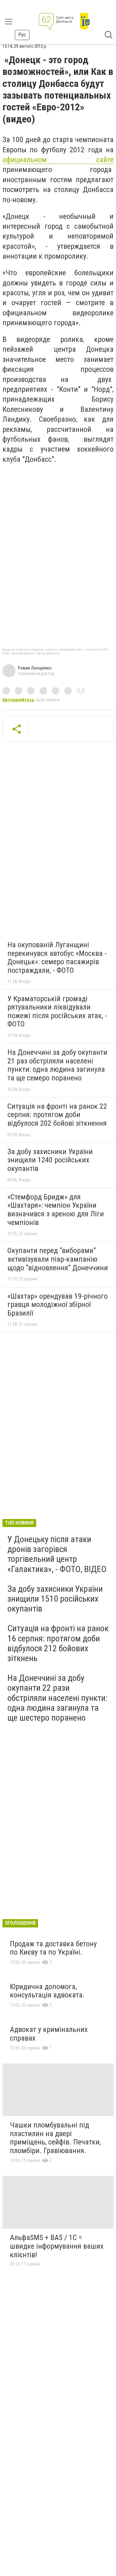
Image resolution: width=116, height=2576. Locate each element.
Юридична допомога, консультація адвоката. (47, 1991)
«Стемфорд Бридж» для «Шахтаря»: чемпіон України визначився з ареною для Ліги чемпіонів (56, 1210)
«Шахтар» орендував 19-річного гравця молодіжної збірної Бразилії (58, 1305)
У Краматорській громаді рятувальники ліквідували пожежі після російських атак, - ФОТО (57, 1012)
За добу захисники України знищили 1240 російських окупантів (50, 1160)
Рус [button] (22, 35)
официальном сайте (58, 160)
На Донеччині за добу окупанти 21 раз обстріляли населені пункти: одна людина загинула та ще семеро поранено (57, 1065)
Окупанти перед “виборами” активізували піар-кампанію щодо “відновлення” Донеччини (58, 1259)
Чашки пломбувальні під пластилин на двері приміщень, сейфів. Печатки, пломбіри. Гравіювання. (55, 2138)
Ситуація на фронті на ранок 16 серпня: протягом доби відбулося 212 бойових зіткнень (58, 1643)
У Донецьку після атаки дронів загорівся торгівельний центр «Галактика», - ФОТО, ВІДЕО (57, 1554)
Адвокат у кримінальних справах (49, 2034)
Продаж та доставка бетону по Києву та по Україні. (53, 1948)
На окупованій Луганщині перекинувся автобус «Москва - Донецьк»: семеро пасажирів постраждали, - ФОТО (57, 958)
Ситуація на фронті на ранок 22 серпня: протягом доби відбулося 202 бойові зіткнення (57, 1115)
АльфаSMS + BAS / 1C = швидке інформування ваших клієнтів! (57, 2246)
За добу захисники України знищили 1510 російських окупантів (55, 1599)
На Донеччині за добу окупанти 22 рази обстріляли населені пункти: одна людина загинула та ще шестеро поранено (58, 1698)
